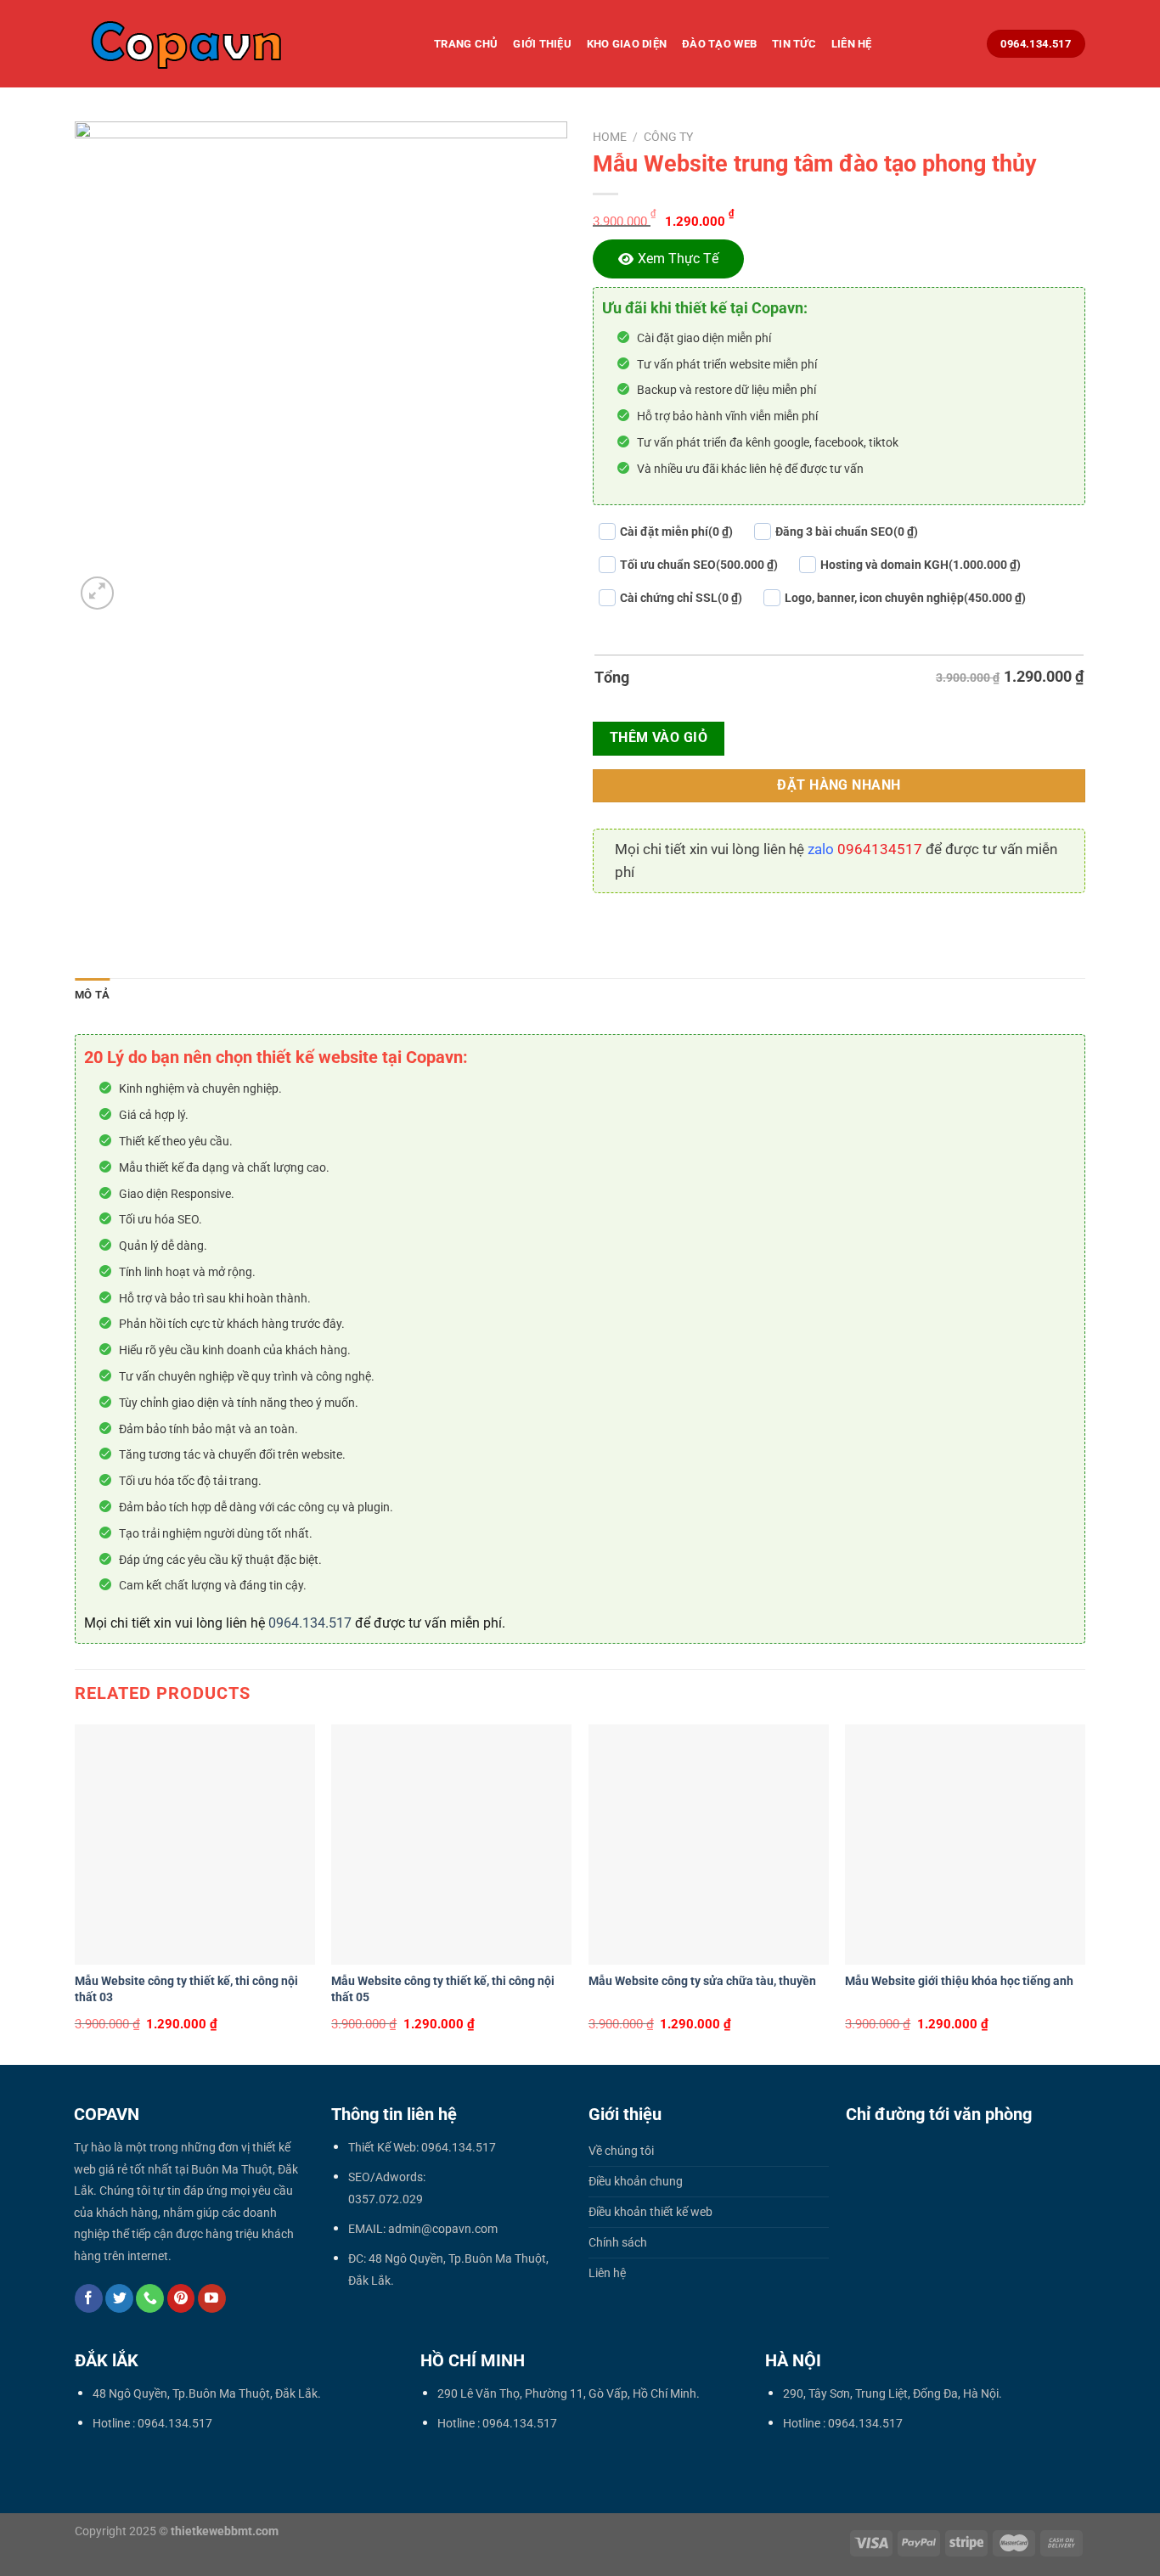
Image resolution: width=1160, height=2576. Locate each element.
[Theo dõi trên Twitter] (119, 2298)
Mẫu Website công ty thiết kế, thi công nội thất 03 (186, 1989)
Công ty (668, 137)
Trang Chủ (466, 44)
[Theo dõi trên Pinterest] (181, 2298)
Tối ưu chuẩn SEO (699, 565)
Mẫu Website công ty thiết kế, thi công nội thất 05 (443, 1989)
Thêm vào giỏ (659, 738)
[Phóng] (97, 593)
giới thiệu (542, 44)
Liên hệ (852, 44)
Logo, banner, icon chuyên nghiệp (905, 598)
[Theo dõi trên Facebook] (89, 2298)
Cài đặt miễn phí (676, 532)
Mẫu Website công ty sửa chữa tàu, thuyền (702, 1981)
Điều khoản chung (636, 2182)
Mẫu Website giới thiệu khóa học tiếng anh (959, 1981)
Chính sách (618, 2243)
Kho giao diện (627, 44)
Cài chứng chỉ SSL (681, 598)
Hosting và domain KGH (921, 565)
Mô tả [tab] (92, 995)
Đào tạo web (719, 44)
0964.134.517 (310, 1623)
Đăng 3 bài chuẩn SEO (847, 532)
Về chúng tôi (621, 2151)
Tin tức (794, 44)
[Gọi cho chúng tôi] (150, 2298)
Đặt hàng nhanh (839, 785)
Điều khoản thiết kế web (650, 2212)
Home (610, 137)
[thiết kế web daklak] (242, 44)
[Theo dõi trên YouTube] (212, 2298)
